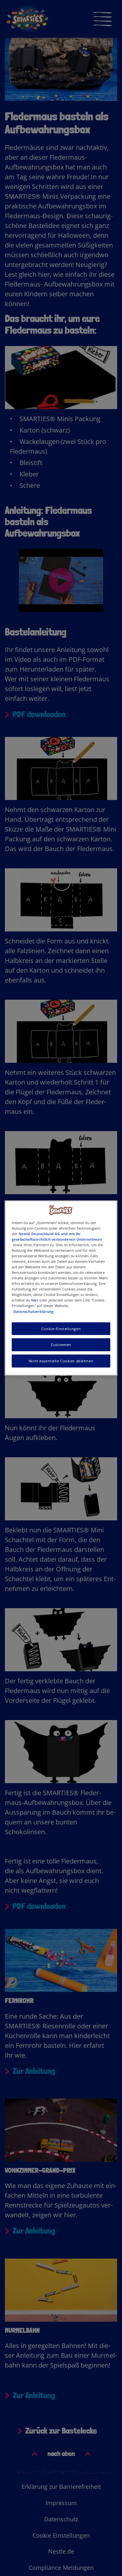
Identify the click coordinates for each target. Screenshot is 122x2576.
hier (35, 1300)
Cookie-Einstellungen (61, 1329)
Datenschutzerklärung (33, 1311)
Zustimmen (61, 1345)
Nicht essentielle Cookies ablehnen (61, 1361)
